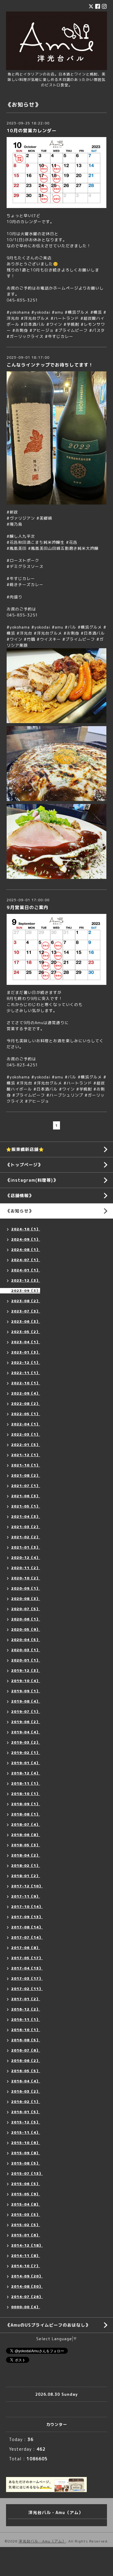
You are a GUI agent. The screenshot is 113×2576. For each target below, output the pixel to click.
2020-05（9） (26, 1629)
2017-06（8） (26, 1948)
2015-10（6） (26, 2143)
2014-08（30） (27, 2286)
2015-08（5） (26, 2163)
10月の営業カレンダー (32, 131)
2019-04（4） (26, 1732)
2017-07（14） (27, 1937)
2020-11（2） (26, 1568)
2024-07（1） (26, 1260)
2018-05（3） (26, 1845)
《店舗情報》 (20, 1195)
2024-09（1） (26, 1239)
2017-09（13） (27, 1917)
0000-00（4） (26, 2307)
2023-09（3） (26, 1291)
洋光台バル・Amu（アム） (42, 2541)
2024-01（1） (26, 1270)
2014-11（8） (26, 2256)
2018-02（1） (26, 1865)
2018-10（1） (26, 1794)
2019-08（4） (26, 1701)
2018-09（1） (26, 1804)
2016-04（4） (26, 2081)
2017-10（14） (27, 1906)
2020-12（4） (26, 1557)
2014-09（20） (27, 2276)
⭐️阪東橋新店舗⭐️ (25, 1149)
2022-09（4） (26, 1393)
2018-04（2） (26, 1855)
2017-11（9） (26, 1896)
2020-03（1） (26, 1650)
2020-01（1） (26, 1660)
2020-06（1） (26, 1619)
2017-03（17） (27, 1978)
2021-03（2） (26, 1527)
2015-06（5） (26, 2184)
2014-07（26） (27, 2297)
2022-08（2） (26, 1403)
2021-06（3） (26, 1496)
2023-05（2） (26, 1332)
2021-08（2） (26, 1475)
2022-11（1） (26, 1373)
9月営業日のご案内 (28, 907)
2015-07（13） (27, 2173)
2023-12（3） (26, 1280)
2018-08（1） (26, 1814)
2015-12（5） (26, 2122)
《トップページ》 (24, 1165)
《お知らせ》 (20, 1211)
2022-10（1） (26, 1383)
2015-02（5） (26, 2225)
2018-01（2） (26, 1876)
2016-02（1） (26, 2102)
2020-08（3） (26, 1599)
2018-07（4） (26, 1824)
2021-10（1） (26, 1465)
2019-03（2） (26, 1742)
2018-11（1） (26, 1783)
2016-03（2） (26, 2091)
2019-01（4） (26, 1763)
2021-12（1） (26, 1455)
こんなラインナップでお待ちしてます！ (50, 365)
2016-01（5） (26, 2112)
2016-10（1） (26, 2030)
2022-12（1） (26, 1362)
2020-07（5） (26, 1609)
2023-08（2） (26, 1301)
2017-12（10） (27, 1886)
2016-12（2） (26, 2009)
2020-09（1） (26, 1588)
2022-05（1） (26, 1414)
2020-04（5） (26, 1640)
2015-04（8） (26, 2204)
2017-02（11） (27, 1989)
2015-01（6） (26, 2235)
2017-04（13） (27, 1968)
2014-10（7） (26, 2266)
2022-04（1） (26, 1424)
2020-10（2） (26, 1578)
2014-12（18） (27, 2245)
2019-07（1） (26, 1711)
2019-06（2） (26, 1722)
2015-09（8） (26, 2153)
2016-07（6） (26, 2050)
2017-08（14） (27, 1927)
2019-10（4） (26, 1681)
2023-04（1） (26, 1342)
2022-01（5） (26, 1445)
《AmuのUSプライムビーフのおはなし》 (48, 2325)
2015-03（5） (26, 2214)
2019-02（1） (26, 1753)
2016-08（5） (26, 2040)
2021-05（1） (26, 1506)
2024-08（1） (26, 1250)
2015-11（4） (26, 2132)
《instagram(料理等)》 (32, 1180)
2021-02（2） (26, 1537)
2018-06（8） (26, 1835)
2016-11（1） (26, 2019)
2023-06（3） (26, 1321)
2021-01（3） (26, 1547)
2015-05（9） (26, 2194)
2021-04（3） (26, 1516)
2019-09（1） (26, 1691)
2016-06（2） (26, 2060)
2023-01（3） (26, 1352)
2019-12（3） (26, 1670)
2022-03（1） (26, 1434)
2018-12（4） (26, 1773)
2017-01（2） (26, 1999)
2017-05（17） (27, 1958)
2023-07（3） (26, 1311)
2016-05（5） (26, 2071)
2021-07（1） (26, 1486)
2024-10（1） (26, 1229)
